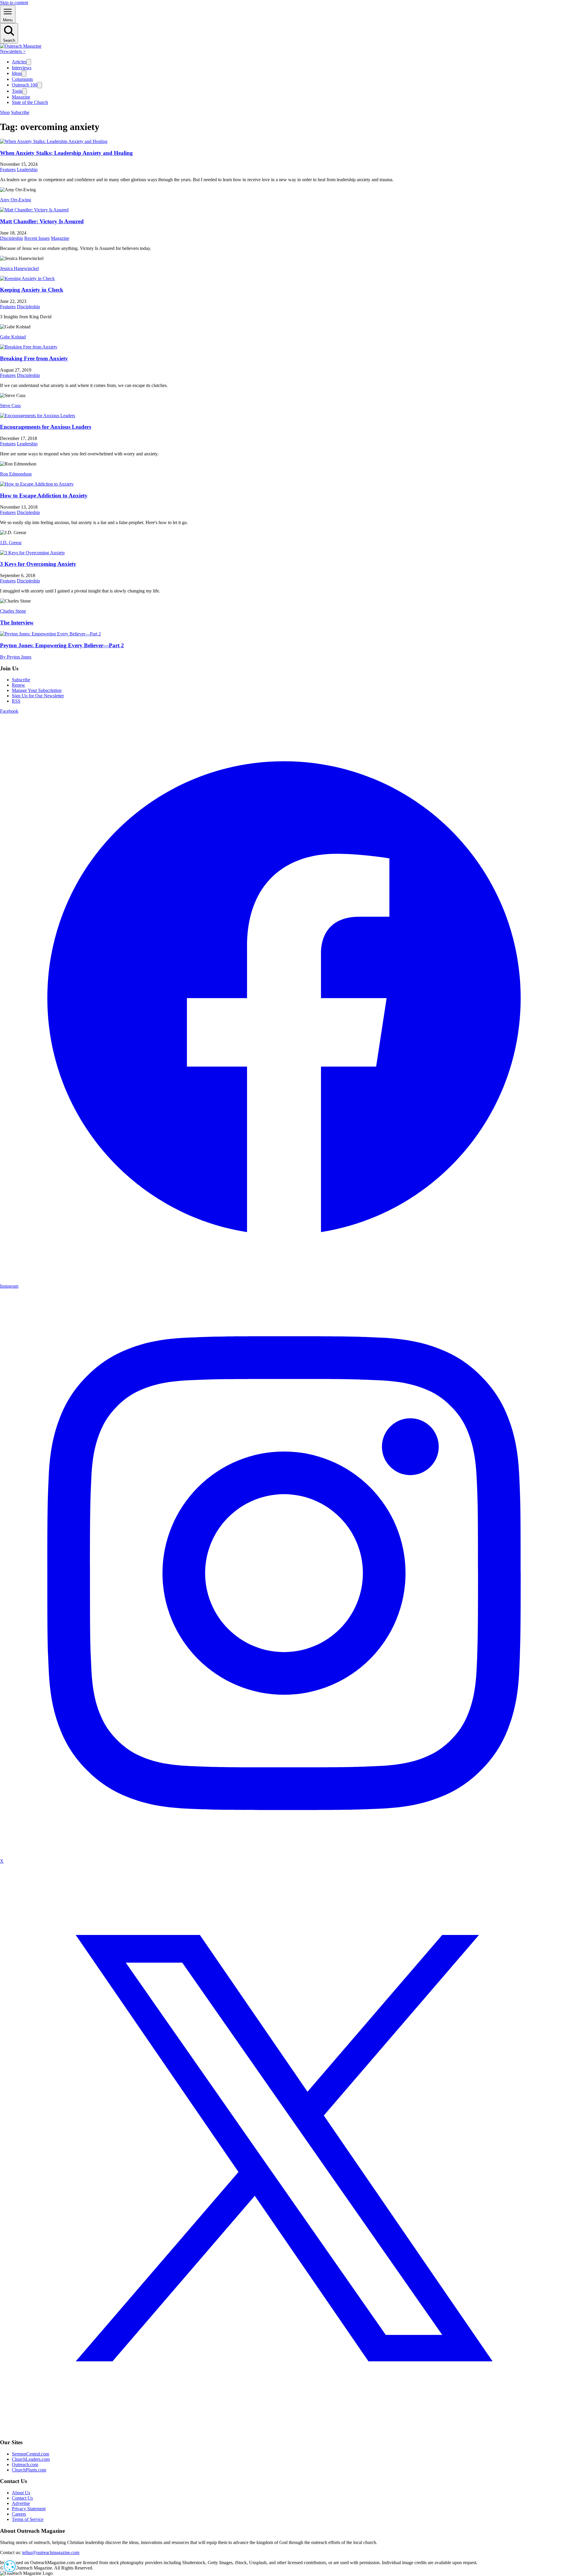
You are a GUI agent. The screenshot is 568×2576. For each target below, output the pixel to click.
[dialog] (10, 2566)
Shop (5, 112)
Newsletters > (13, 51)
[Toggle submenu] (29, 62)
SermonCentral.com (30, 2454)
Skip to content (14, 3)
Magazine (21, 97)
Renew (18, 685)
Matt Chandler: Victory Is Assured (42, 221)
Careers (19, 2514)
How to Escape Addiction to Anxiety (44, 496)
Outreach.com (25, 2465)
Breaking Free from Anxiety (34, 358)
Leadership (27, 170)
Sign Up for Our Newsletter (38, 696)
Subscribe (20, 112)
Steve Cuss (10, 405)
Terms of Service (28, 2519)
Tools (17, 91)
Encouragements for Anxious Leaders (46, 427)
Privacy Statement (29, 2509)
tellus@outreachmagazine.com (51, 2552)
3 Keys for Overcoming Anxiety (38, 564)
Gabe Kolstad (13, 337)
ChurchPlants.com (29, 2470)
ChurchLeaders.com (31, 2459)
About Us (21, 2493)
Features (8, 170)
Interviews (22, 68)
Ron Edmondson (16, 474)
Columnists (22, 79)
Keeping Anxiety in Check (32, 290)
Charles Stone (13, 611)
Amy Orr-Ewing (16, 200)
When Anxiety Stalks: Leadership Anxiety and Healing (66, 153)
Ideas (17, 73)
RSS (16, 701)
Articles (19, 62)
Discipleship (12, 238)
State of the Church (30, 102)
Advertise (21, 2503)
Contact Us (22, 2498)
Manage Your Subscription (37, 690)
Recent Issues (37, 238)
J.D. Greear (11, 543)
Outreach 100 (25, 85)
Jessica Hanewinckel (19, 268)
